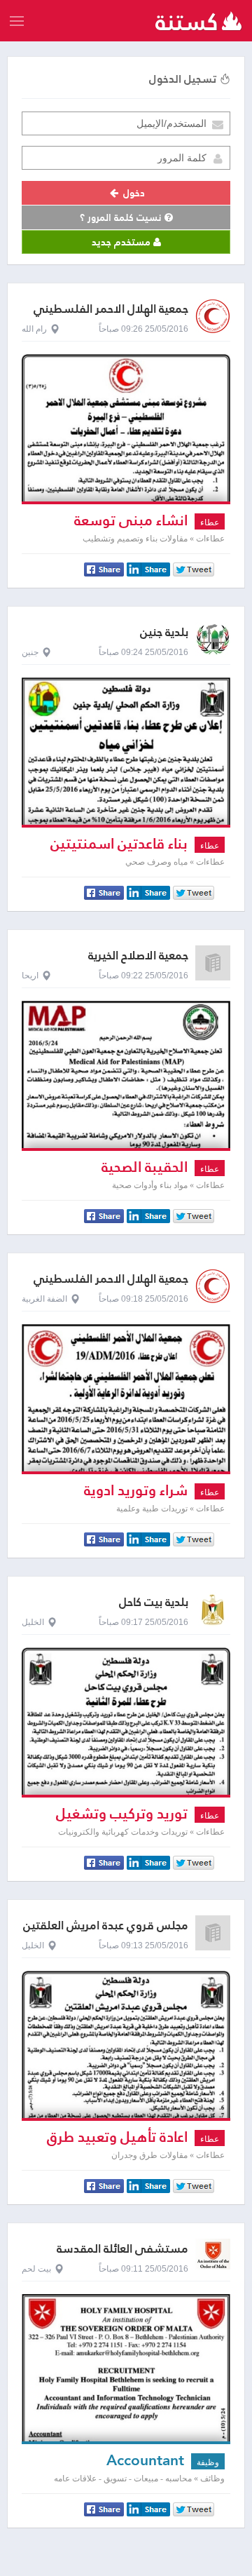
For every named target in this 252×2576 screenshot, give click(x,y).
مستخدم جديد (122, 242)
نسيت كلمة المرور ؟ (122, 217)
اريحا (30, 976)
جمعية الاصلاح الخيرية (138, 956)
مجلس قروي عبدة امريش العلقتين (106, 1926)
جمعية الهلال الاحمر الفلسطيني (111, 309)
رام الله (34, 329)
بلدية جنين (164, 632)
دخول (133, 193)
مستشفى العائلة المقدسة (122, 2249)
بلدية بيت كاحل (154, 1602)
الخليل (33, 1622)
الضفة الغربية (44, 1299)
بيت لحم (36, 2269)
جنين (30, 652)
